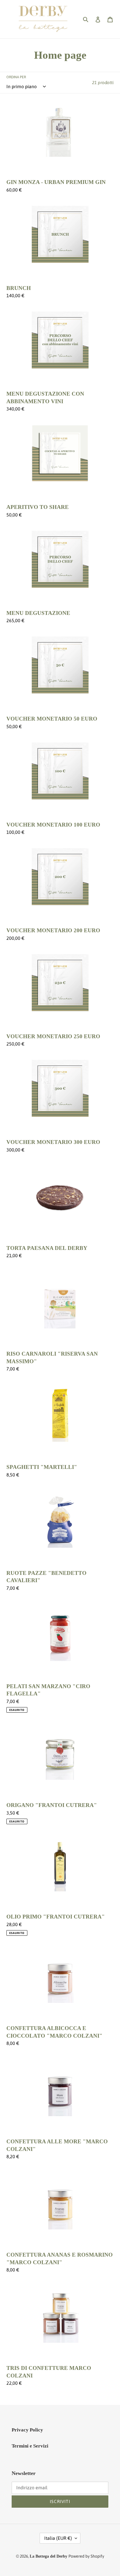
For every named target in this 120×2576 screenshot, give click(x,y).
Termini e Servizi (30, 2446)
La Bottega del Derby (48, 2556)
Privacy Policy (27, 2430)
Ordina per (16, 77)
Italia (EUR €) (58, 2538)
